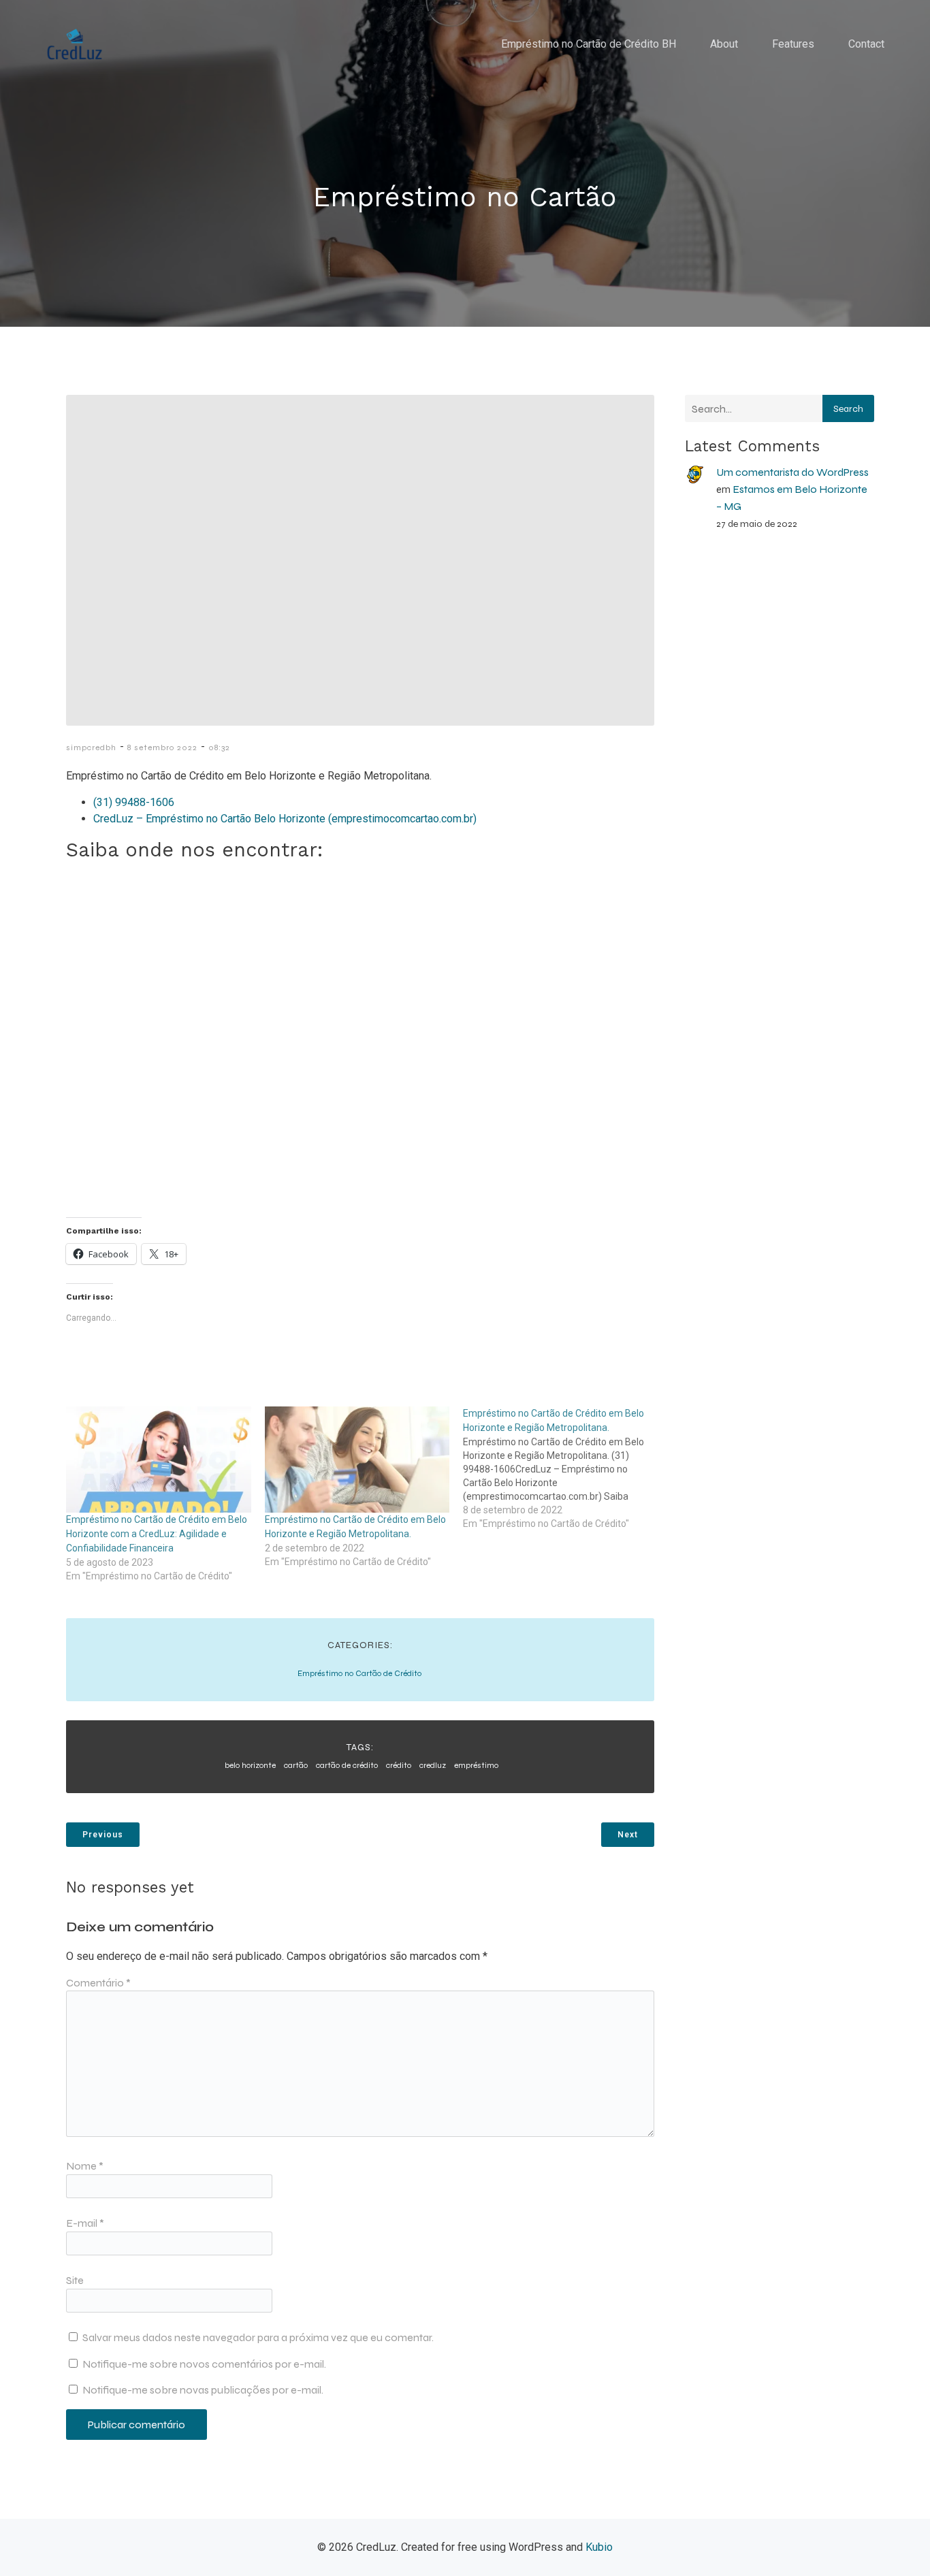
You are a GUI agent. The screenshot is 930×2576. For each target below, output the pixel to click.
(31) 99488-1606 (134, 802)
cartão (296, 1765)
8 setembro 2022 (162, 747)
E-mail (85, 2223)
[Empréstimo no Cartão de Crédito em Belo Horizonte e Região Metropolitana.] (357, 1459)
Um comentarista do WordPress (792, 472)
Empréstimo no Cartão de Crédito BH (589, 44)
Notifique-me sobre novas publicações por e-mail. (203, 2390)
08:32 (219, 747)
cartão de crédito (347, 1765)
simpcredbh (91, 747)
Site (75, 2280)
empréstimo (476, 1765)
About (724, 44)
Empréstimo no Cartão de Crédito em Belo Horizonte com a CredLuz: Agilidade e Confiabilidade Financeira (157, 1534)
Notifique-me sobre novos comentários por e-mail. (204, 2364)
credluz (433, 1765)
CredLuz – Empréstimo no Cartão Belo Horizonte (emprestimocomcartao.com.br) (285, 819)
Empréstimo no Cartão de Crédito (359, 1673)
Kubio (599, 2547)
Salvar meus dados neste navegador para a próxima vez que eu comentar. (258, 2337)
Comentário (98, 1983)
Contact (866, 44)
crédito (399, 1765)
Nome (85, 2166)
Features (793, 44)
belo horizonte (250, 1765)
